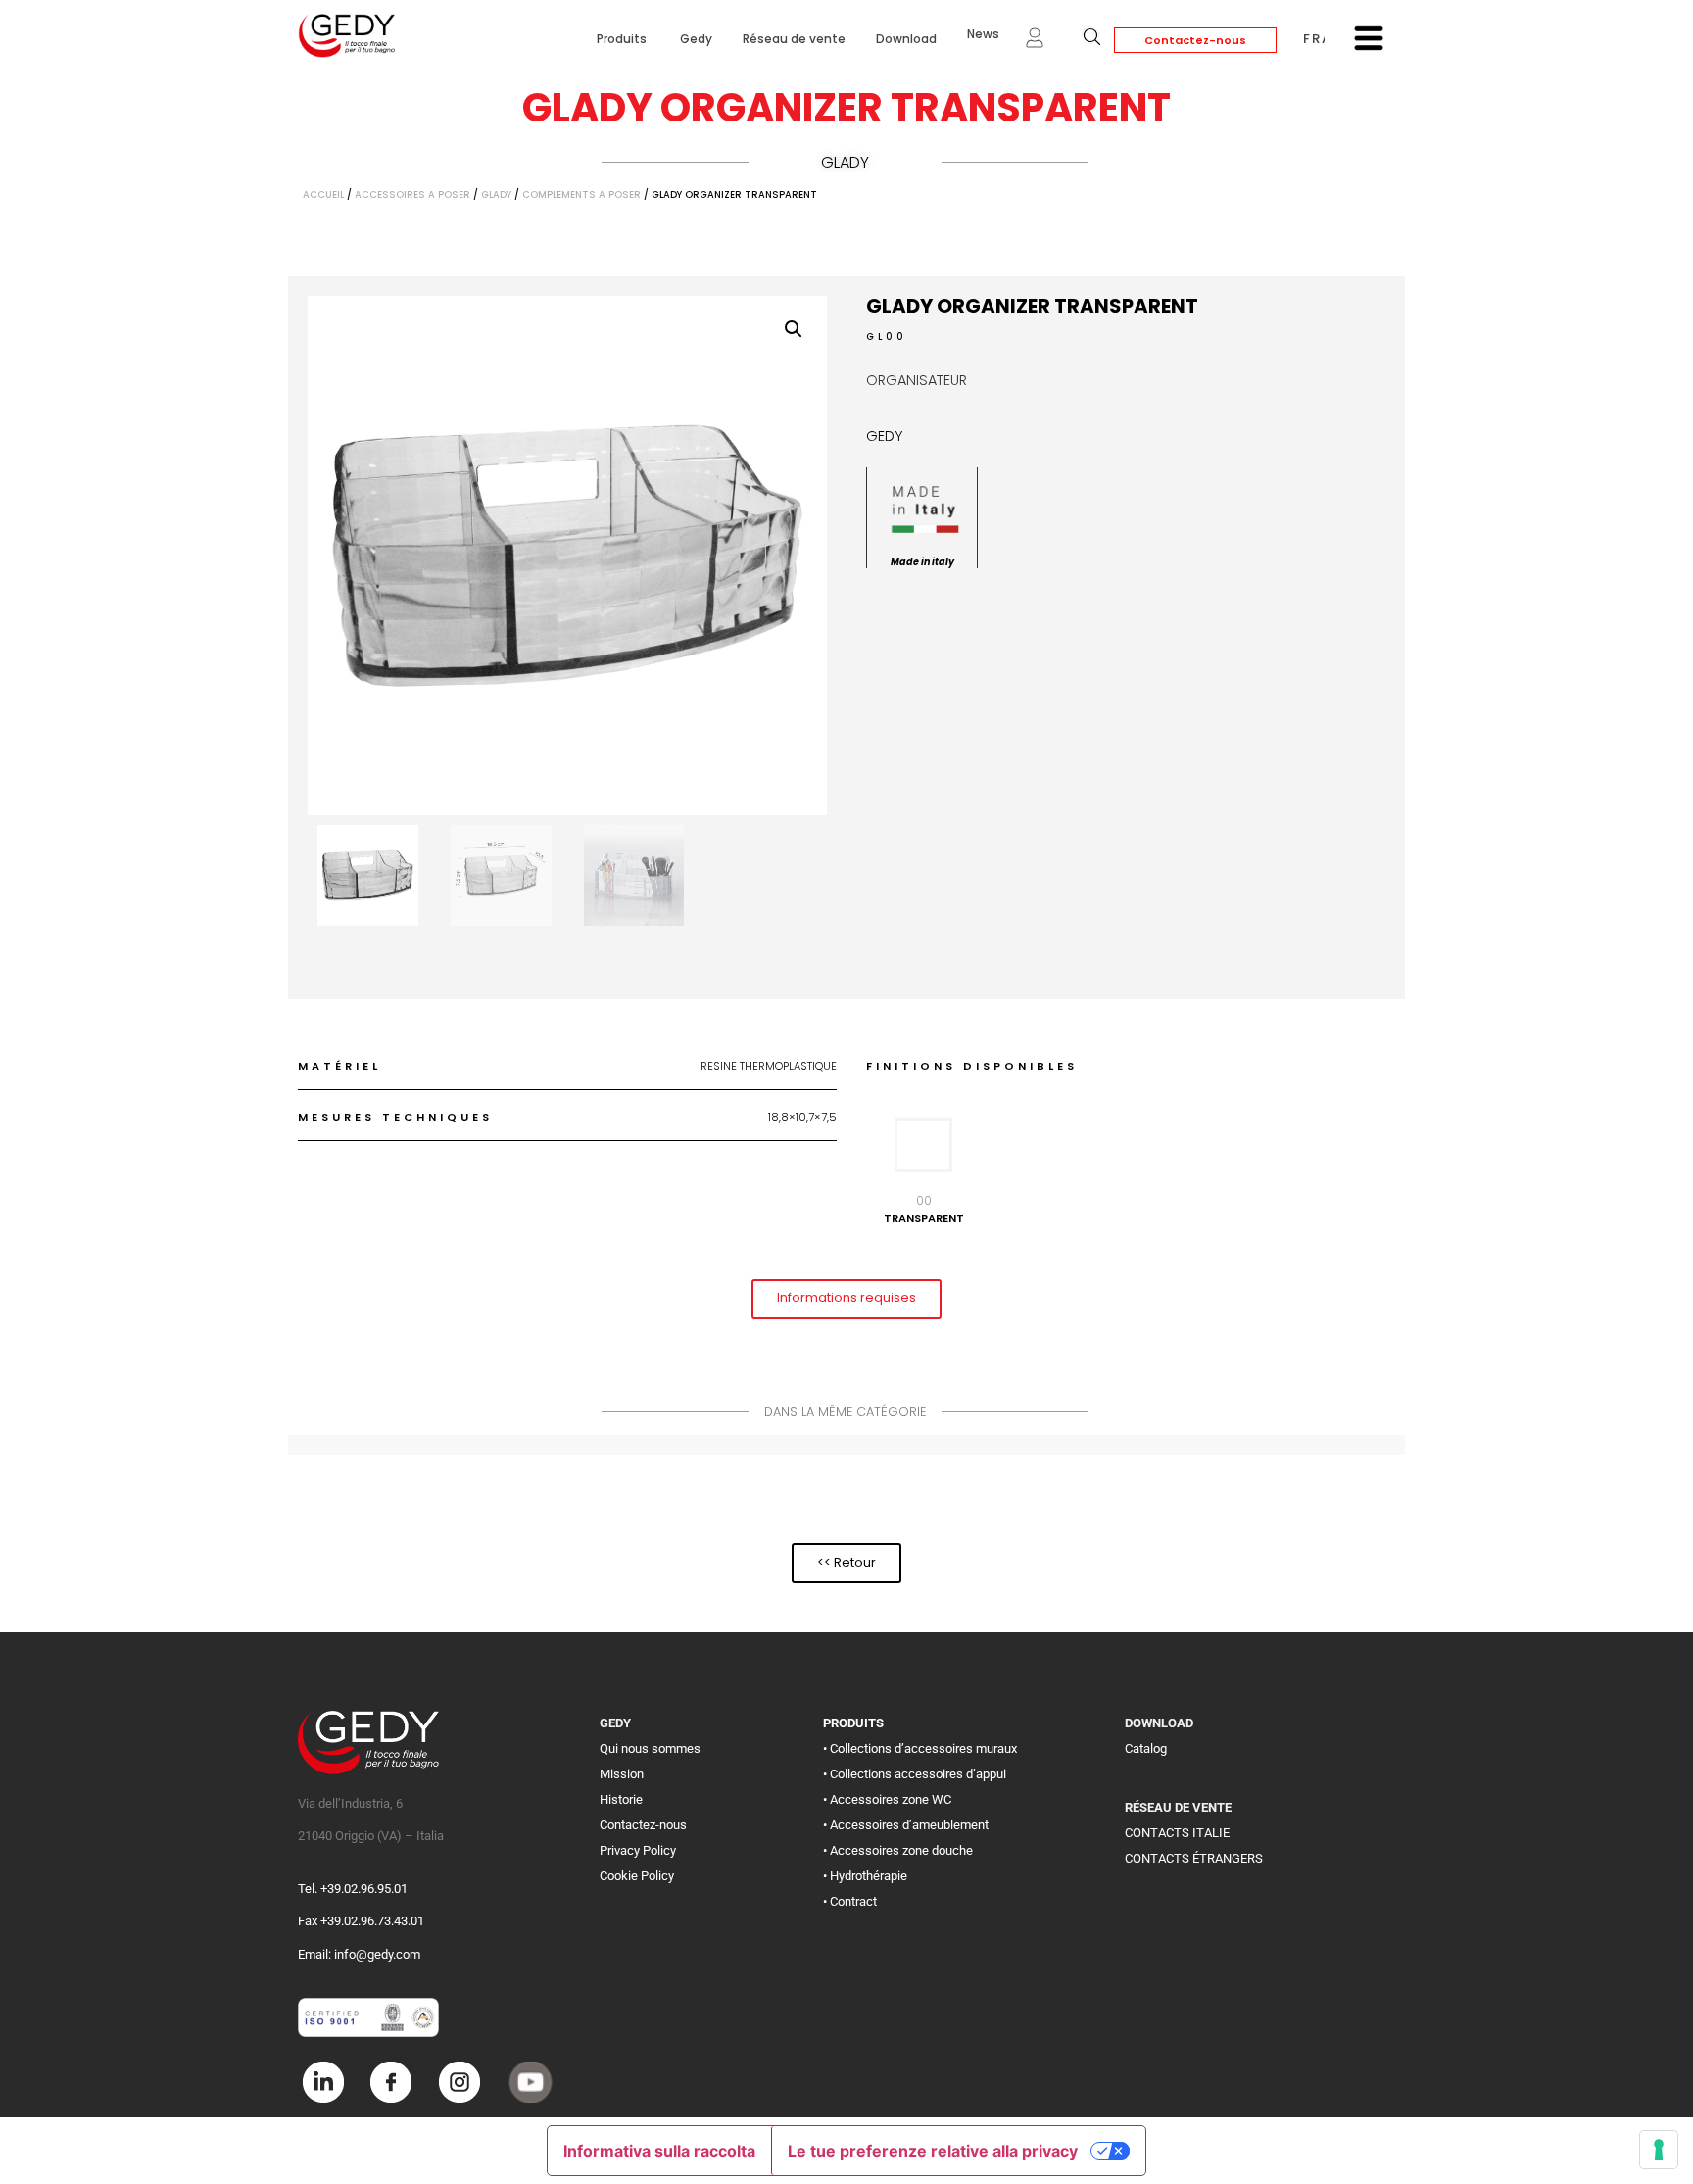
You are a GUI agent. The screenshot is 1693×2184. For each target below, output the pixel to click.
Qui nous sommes (650, 1748)
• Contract (850, 1901)
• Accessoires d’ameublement (906, 1825)
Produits (623, 39)
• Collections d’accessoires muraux (920, 1748)
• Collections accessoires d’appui (915, 1774)
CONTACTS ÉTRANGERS (1194, 1858)
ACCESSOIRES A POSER (412, 194)
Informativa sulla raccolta (659, 2151)
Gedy (696, 39)
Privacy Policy (638, 1850)
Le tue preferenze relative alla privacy (933, 2151)
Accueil (323, 194)
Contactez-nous (1195, 40)
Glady (845, 162)
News (983, 34)
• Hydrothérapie (865, 1876)
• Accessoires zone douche (898, 1850)
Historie (621, 1799)
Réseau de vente (794, 39)
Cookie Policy (637, 1876)
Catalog (1146, 1748)
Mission (622, 1774)
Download (906, 39)
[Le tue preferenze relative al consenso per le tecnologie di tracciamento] (1659, 2150)
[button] (794, 329)
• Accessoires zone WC (887, 1799)
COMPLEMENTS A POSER (581, 194)
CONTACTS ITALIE (1177, 1833)
